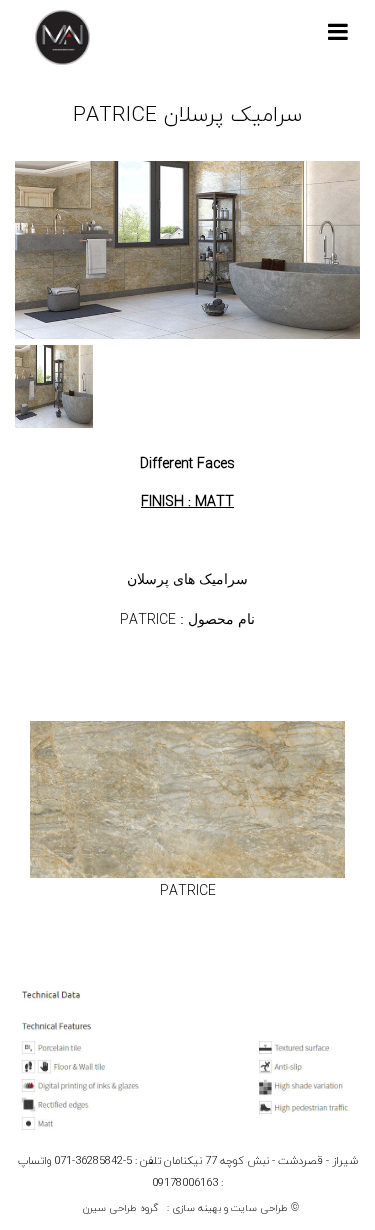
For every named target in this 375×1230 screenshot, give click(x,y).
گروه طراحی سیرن (120, 1208)
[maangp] (62, 37)
